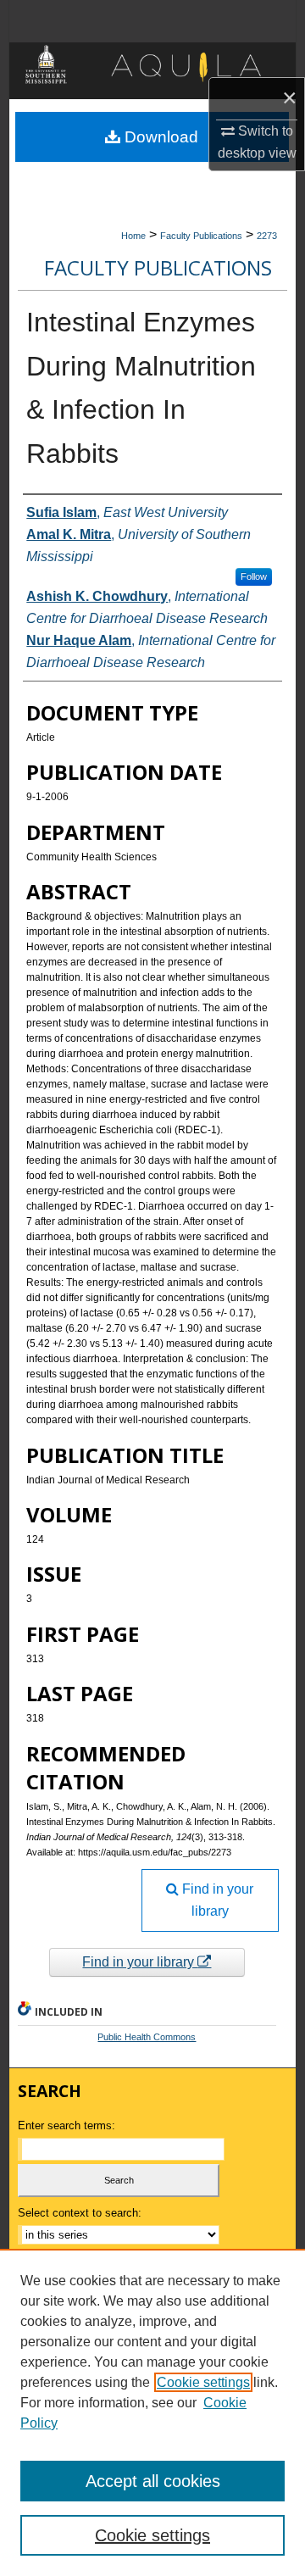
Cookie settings (203, 2382)
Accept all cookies (153, 2481)
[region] (152, 2412)
